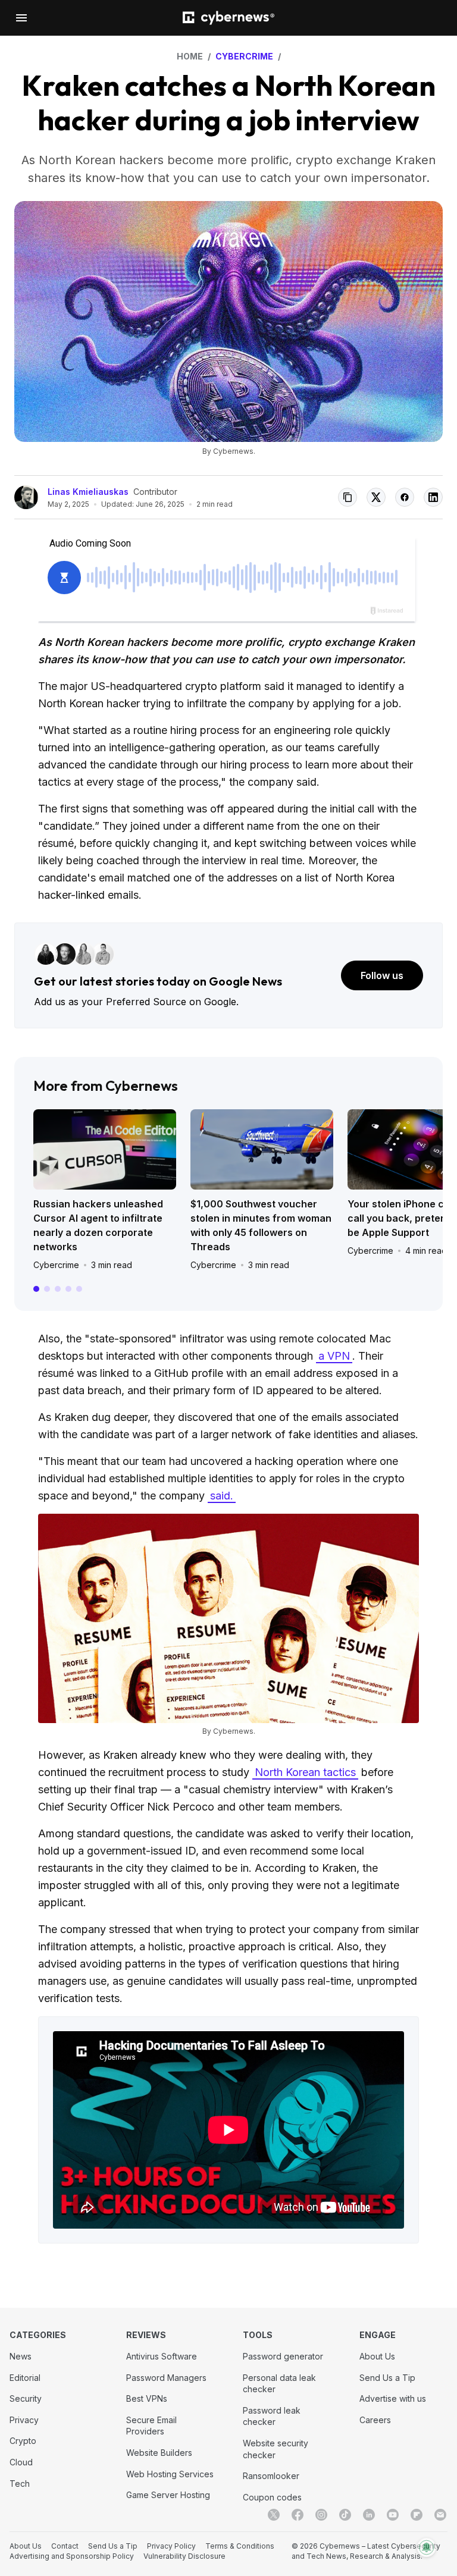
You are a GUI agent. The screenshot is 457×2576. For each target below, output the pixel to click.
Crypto (23, 2441)
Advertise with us (393, 2398)
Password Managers (166, 2378)
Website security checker (276, 2449)
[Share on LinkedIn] (433, 497)
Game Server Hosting (168, 2495)
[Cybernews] (228, 18)
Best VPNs (147, 2398)
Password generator (283, 2356)
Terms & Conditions (240, 2546)
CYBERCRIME (244, 56)
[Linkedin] (369, 2515)
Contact (65, 2546)
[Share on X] (376, 497)
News (21, 2356)
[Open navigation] (21, 18)
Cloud (21, 2462)
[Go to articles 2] (47, 1289)
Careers (375, 2420)
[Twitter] (274, 2515)
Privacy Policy (171, 2546)
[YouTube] (393, 2515)
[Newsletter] (440, 2515)
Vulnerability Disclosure (184, 2556)
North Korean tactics (305, 1772)
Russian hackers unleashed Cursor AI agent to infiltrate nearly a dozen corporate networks (98, 1225)
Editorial (25, 2378)
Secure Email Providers (151, 2426)
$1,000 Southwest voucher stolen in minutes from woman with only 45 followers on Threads (261, 1225)
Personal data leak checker (279, 2384)
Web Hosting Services (170, 2474)
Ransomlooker (271, 2476)
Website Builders (159, 2453)
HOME (190, 56)
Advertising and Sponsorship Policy (72, 2556)
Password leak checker (272, 2416)
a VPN (334, 1356)
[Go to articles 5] (79, 1289)
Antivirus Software (162, 2356)
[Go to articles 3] (58, 1289)
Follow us (382, 975)
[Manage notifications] (427, 2547)
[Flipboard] (417, 2515)
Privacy (24, 2420)
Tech (20, 2484)
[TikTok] (345, 2515)
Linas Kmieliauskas (88, 492)
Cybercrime (56, 1265)
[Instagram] (321, 2515)
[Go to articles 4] (68, 1289)
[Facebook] (298, 2515)
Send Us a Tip (387, 2378)
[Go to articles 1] (36, 1289)
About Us (377, 2356)
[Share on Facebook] (405, 497)
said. (222, 1496)
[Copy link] (348, 497)
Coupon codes (272, 2497)
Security (26, 2398)
